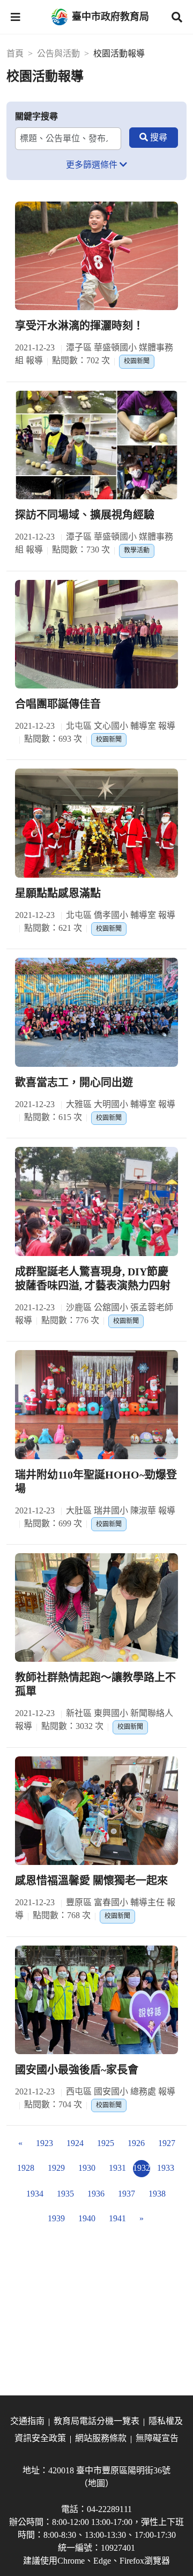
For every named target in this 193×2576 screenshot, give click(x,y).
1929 (56, 2168)
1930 (87, 2168)
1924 (75, 2143)
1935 (65, 2194)
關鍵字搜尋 (36, 116)
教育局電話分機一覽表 (96, 2421)
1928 (26, 2168)
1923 (44, 2143)
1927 (167, 2143)
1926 (136, 2143)
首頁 (15, 53)
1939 (56, 2218)
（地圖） (96, 2483)
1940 (87, 2218)
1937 (127, 2194)
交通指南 (27, 2421)
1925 (106, 2143)
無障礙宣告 (157, 2438)
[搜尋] (154, 138)
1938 (157, 2194)
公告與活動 (58, 53)
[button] (16, 17)
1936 (96, 2194)
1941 (117, 2218)
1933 (166, 2168)
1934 (35, 2194)
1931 (117, 2168)
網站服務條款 (101, 2438)
